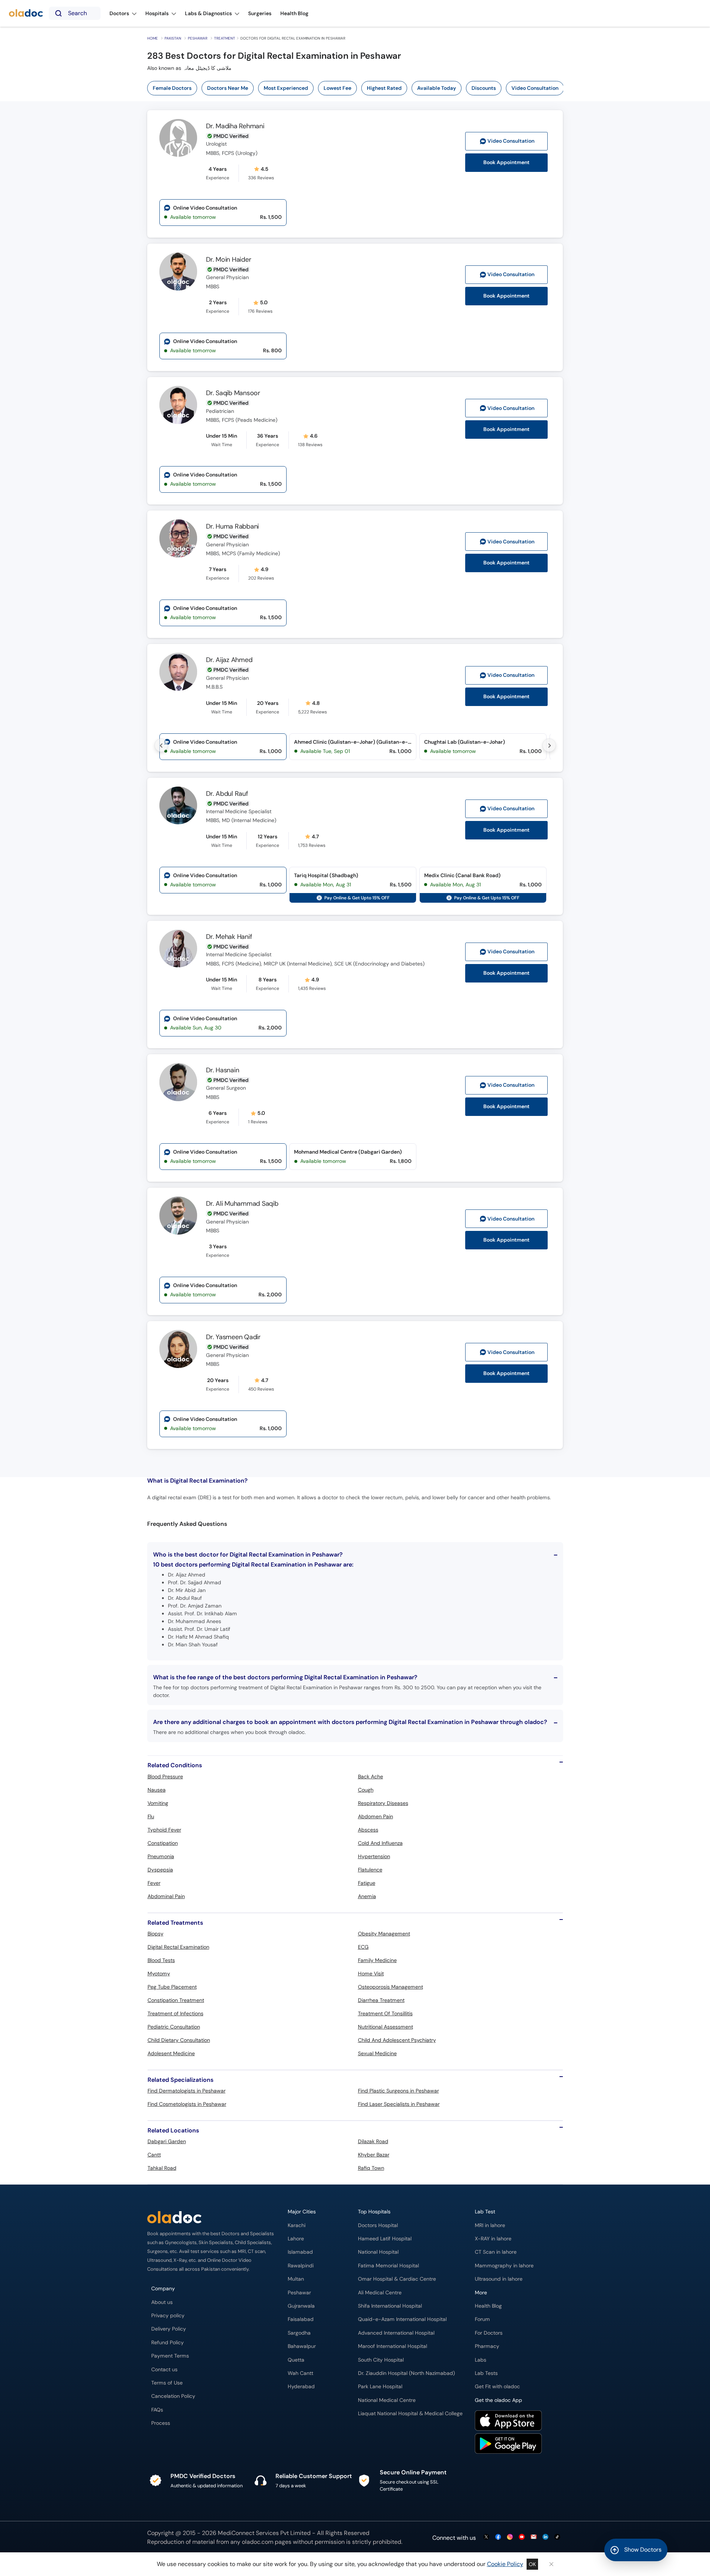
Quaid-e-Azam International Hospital (402, 2319)
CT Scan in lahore (496, 2252)
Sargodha (299, 2333)
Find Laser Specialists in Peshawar (399, 2104)
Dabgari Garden (167, 2141)
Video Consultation (535, 88)
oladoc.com (258, 2542)
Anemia (367, 1896)
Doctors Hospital (378, 2225)
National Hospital (378, 2252)
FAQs (157, 2410)
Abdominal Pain (166, 1896)
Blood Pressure (165, 1776)
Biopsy (155, 1934)
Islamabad (300, 2252)
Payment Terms (170, 2356)
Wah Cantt (300, 2373)
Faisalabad (301, 2319)
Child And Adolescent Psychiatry (397, 2040)
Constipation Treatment (176, 2000)
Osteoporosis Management (390, 1987)
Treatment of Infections (175, 2013)
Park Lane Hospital (380, 2387)
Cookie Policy (505, 2564)
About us (162, 2302)
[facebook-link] (498, 2537)
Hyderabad (301, 2387)
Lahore (296, 2239)
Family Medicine (377, 1960)
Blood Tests (161, 1960)
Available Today (437, 88)
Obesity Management (384, 1934)
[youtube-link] (522, 2537)
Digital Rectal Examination (178, 1947)
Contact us (164, 2370)
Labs (481, 2360)
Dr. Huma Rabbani (232, 526)
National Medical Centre (387, 2400)
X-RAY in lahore (493, 2239)
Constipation (163, 1843)
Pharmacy (487, 2346)
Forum (482, 2319)
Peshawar (198, 38)
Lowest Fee (337, 88)
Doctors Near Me (228, 88)
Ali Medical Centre (380, 2293)
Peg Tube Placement (172, 1987)
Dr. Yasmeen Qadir (233, 1337)
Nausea (157, 1790)
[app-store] (508, 2421)
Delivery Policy (169, 2329)
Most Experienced (286, 88)
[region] (358, 88)
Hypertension (374, 1856)
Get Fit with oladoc (497, 2387)
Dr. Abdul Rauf (227, 794)
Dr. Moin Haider (229, 259)
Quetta (296, 2360)
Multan (296, 2279)
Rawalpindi (301, 2266)
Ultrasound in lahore (499, 2279)
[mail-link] (534, 2537)
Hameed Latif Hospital (385, 2239)
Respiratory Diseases (383, 1803)
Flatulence (370, 1870)
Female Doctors (172, 88)
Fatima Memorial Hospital (388, 2266)
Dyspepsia (160, 1870)
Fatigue (367, 1883)
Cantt (154, 2155)
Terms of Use (167, 2383)
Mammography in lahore (504, 2266)
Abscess (368, 1830)
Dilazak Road (373, 2141)
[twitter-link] (486, 2537)
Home (153, 38)
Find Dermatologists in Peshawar (187, 2091)
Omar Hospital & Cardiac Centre (397, 2279)
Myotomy (159, 1973)
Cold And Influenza (380, 1843)
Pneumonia (161, 1856)
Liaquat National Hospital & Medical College (410, 2414)
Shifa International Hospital (390, 2306)
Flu (151, 1816)
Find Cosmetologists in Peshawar (187, 2104)
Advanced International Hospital (396, 2333)
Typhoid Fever (164, 1830)
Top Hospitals (374, 2212)
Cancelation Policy (173, 2396)
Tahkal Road (162, 2168)
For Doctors (489, 2333)
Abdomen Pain (376, 1816)
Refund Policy (168, 2343)
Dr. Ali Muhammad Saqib (242, 1204)
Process (161, 2423)
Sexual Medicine (377, 2053)
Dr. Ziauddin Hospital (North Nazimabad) (406, 2373)
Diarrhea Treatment (381, 2000)
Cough (366, 1790)
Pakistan (173, 38)
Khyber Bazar (374, 2155)
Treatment (225, 38)
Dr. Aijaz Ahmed (229, 660)
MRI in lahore (490, 2225)
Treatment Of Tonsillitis (385, 2013)
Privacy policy (168, 2316)
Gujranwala (301, 2306)
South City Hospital (381, 2360)
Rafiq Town (371, 2168)
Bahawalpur (302, 2346)
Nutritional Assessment (386, 2027)
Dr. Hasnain (222, 1070)
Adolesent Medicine (171, 2053)
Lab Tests (486, 2373)
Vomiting (158, 1803)
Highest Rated (384, 88)
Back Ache (371, 1776)
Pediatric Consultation (174, 2027)
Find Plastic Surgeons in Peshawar (398, 2091)
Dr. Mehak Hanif (229, 937)
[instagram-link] (510, 2537)
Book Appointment (506, 162)
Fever (154, 1883)
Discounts (484, 88)
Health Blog (488, 2306)
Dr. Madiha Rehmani (235, 126)
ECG (363, 1947)
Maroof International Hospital (393, 2346)
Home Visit (371, 1973)
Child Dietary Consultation (179, 2040)
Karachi (297, 2225)
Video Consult (511, 141)
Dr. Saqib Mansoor (233, 393)
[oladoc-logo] (26, 13)
